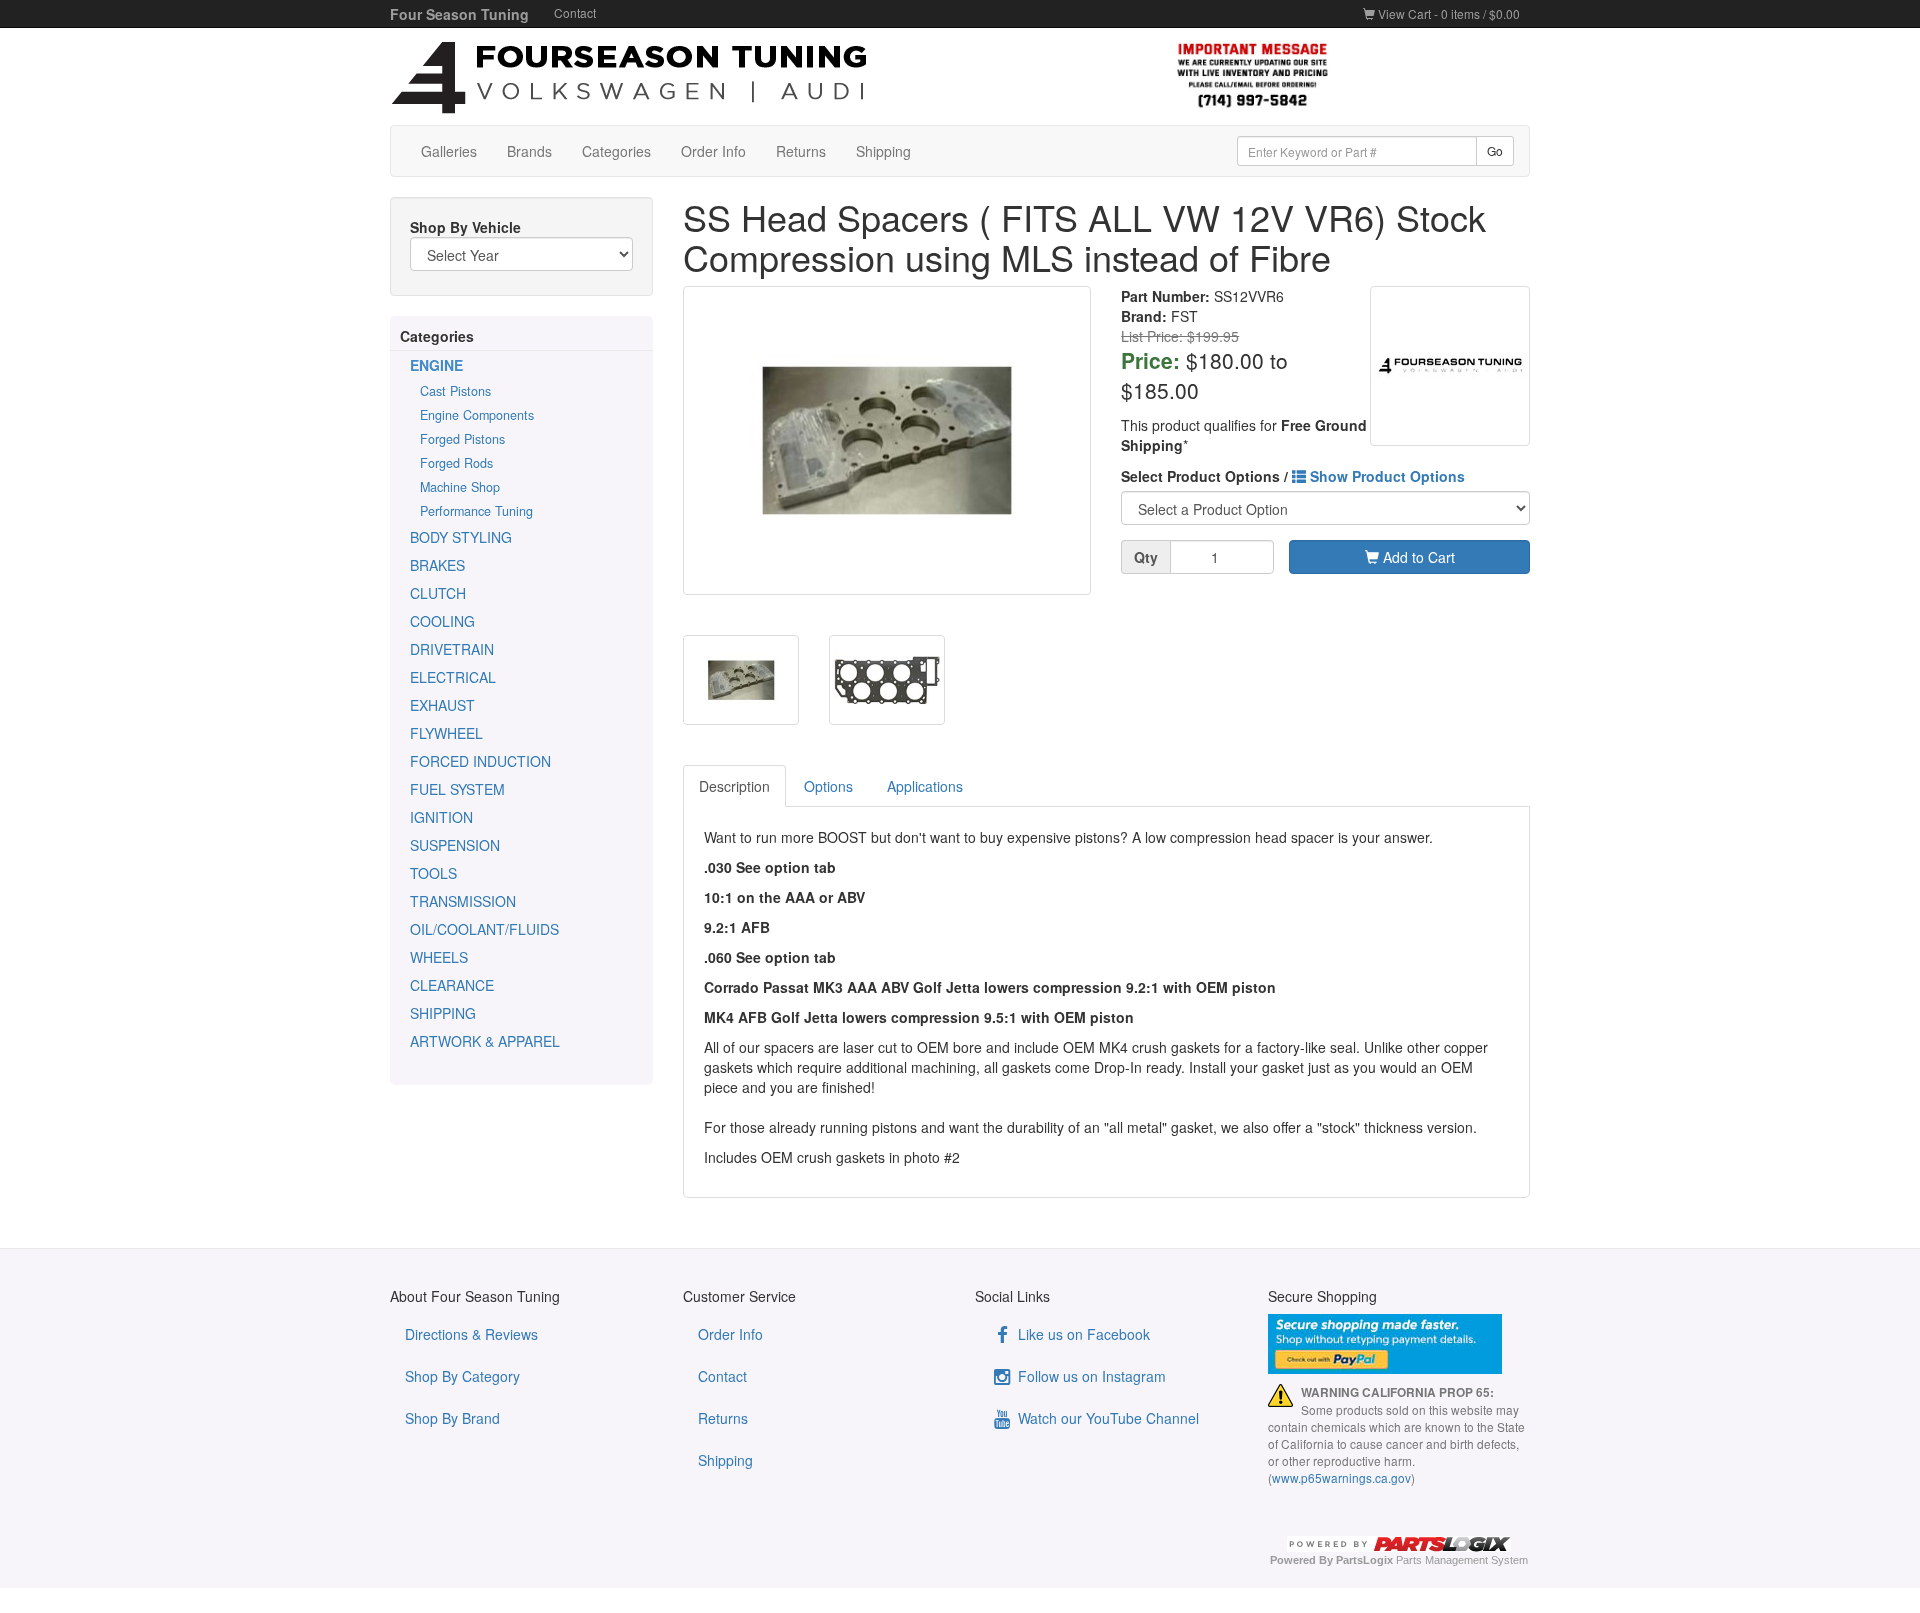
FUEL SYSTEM (457, 789)
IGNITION (441, 817)
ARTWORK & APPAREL (485, 1041)
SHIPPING (443, 1013)
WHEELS (439, 957)
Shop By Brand (452, 1418)
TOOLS (433, 873)
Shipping (883, 151)
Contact (575, 12)
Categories (616, 151)
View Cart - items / (1447, 13)
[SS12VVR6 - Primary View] (887, 440)
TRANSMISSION (463, 901)
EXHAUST (442, 705)
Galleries (449, 151)
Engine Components (477, 415)
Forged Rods (456, 463)
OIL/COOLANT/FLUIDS (484, 929)
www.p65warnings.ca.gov (1341, 1477)
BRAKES (437, 565)
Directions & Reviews (471, 1334)
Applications (925, 786)
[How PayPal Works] (1399, 1344)
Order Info (713, 151)
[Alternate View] (741, 680)
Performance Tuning (476, 511)
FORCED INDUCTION (480, 761)
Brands (529, 151)
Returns (801, 151)
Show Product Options (1385, 476)
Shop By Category (462, 1376)
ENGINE (436, 365)
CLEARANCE (452, 985)
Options (828, 786)
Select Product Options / (1293, 476)
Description (734, 786)
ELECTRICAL (453, 677)
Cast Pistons (455, 391)
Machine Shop (460, 487)
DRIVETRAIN (452, 649)
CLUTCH (438, 593)
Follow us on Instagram (1090, 1376)
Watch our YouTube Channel (1106, 1418)
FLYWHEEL (446, 733)
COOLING (442, 621)
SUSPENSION (455, 845)
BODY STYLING (461, 537)
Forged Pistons (462, 439)
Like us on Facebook (1082, 1334)
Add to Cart (1417, 557)
